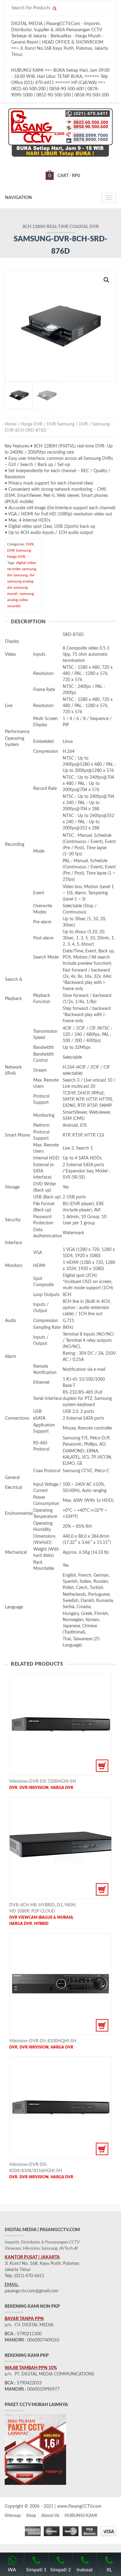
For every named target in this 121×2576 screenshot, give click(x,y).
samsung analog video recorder (20, 600)
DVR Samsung (61, 424)
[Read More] (60, 1724)
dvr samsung (17, 575)
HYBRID (41, 1924)
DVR (83, 424)
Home (11, 424)
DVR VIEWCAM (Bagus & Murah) (41, 1917)
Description (28, 622)
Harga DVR (32, 424)
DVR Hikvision (34, 1788)
